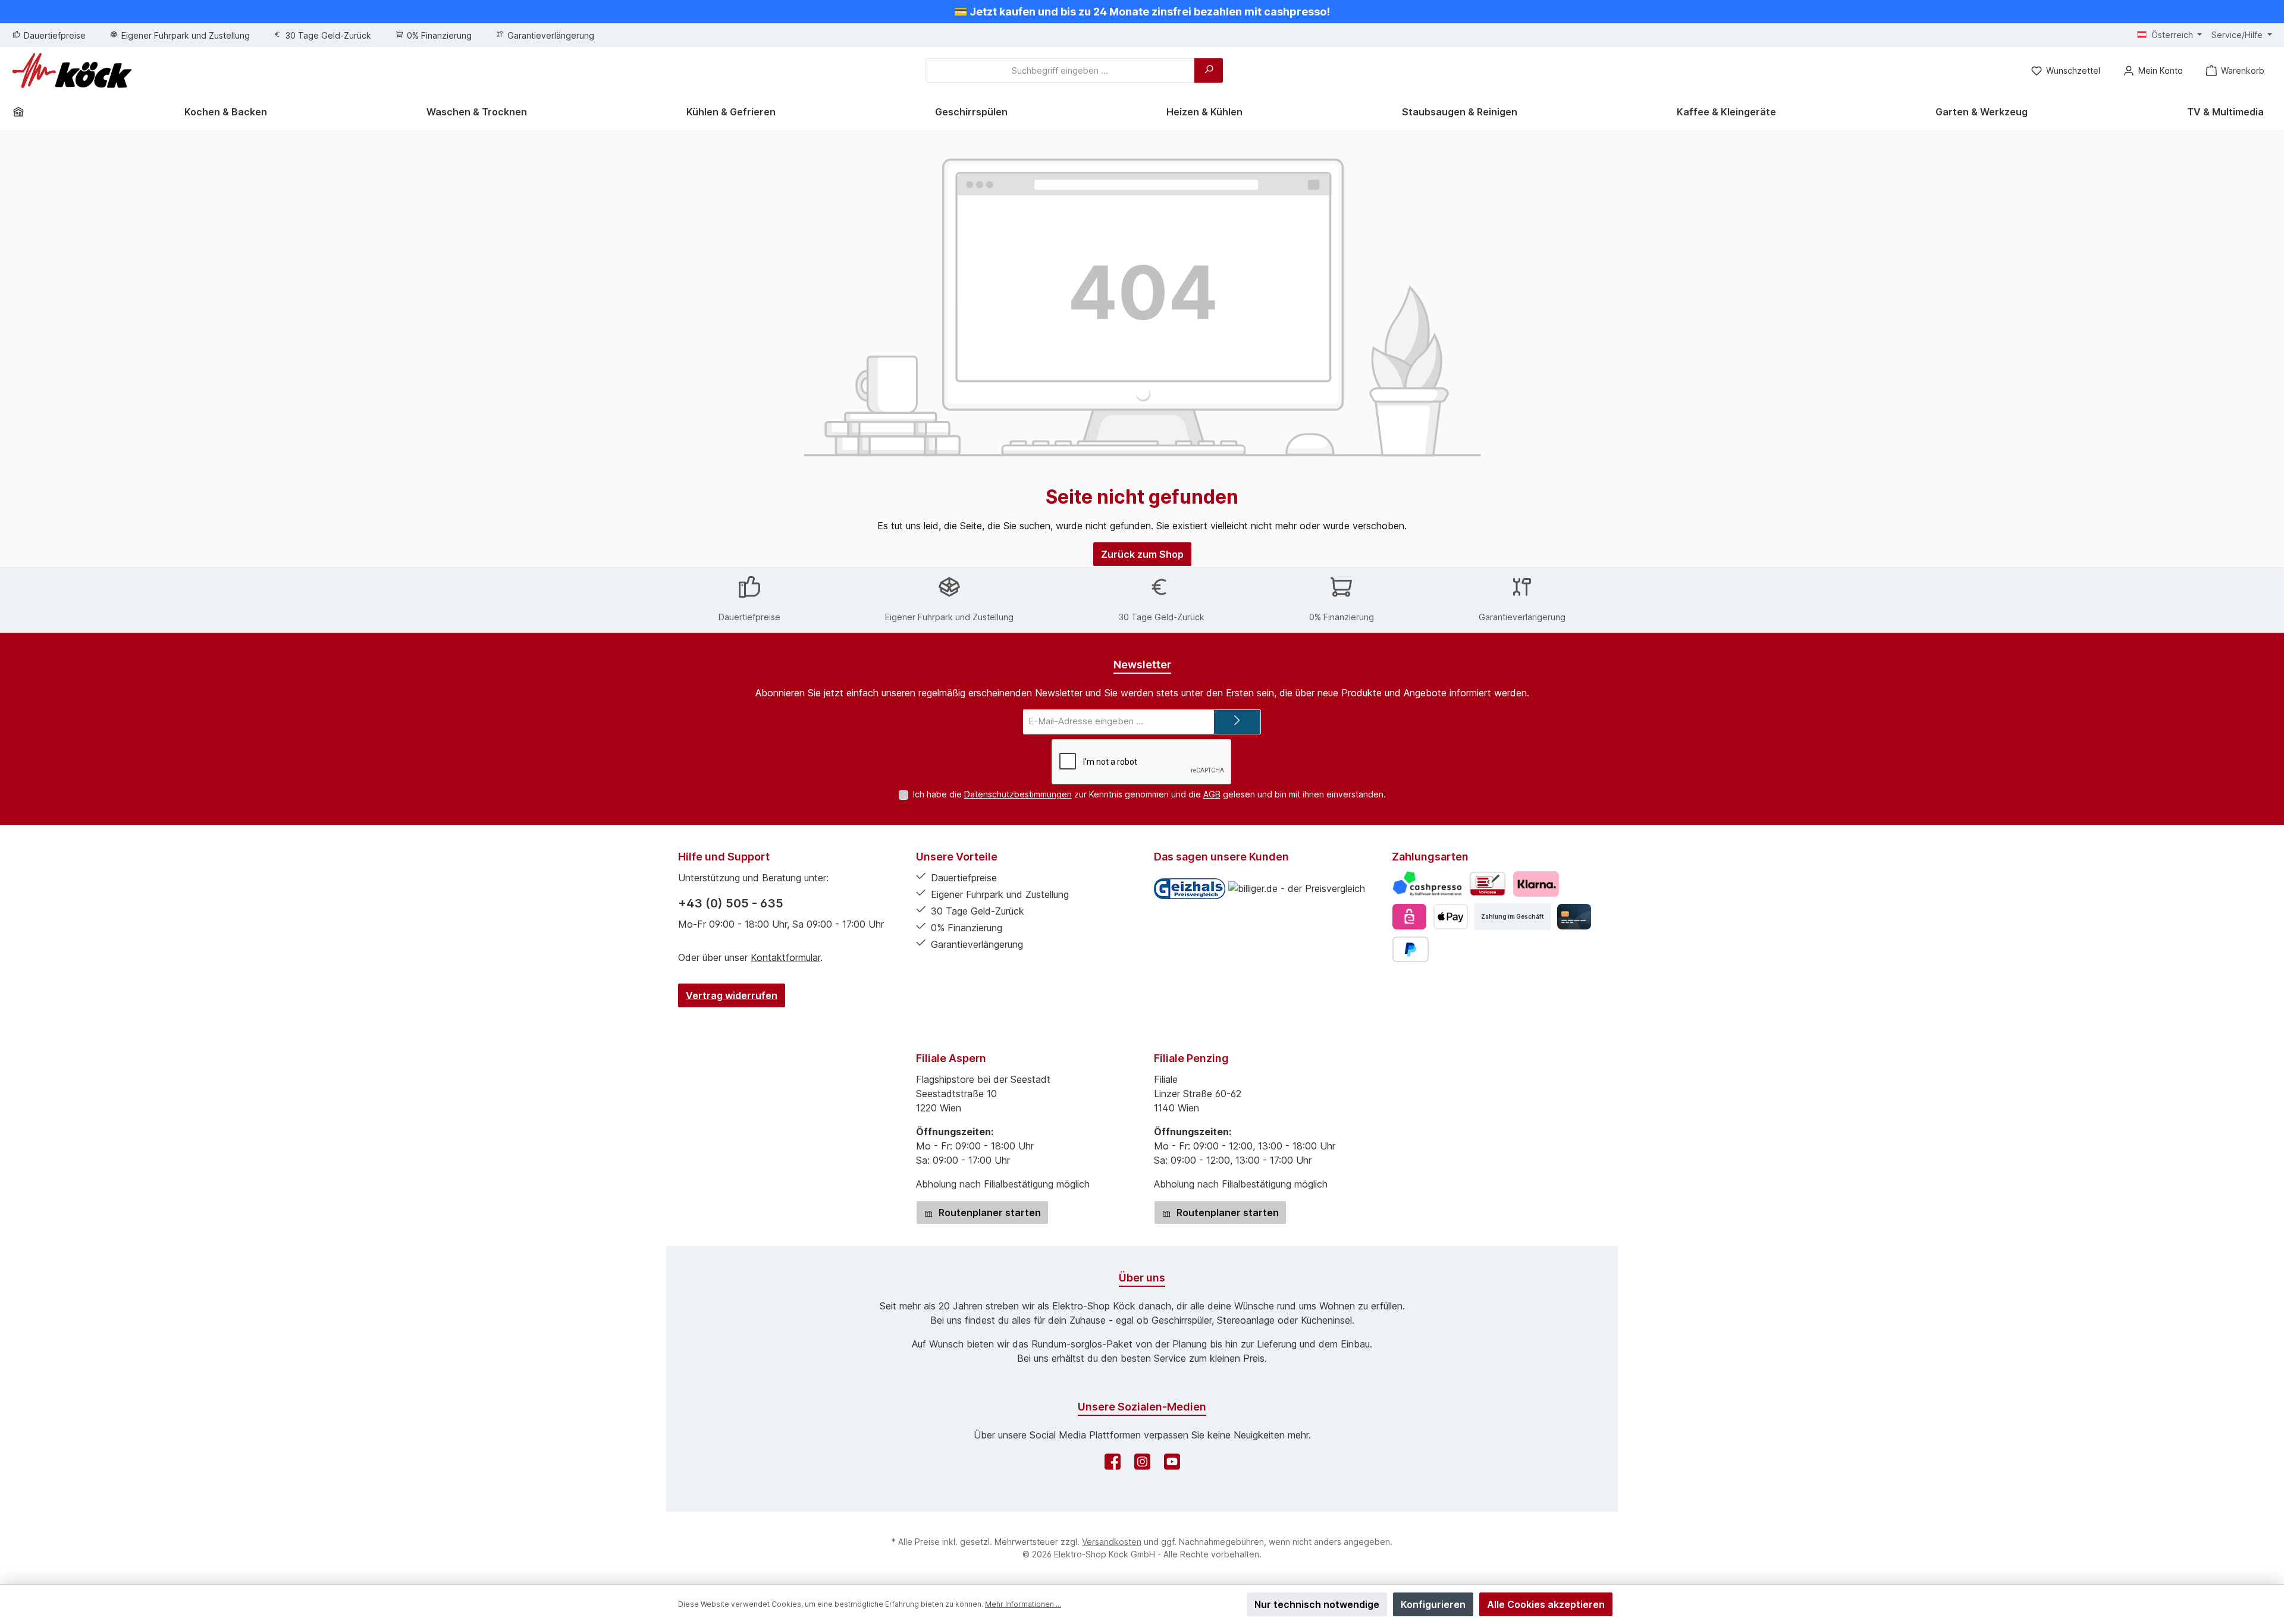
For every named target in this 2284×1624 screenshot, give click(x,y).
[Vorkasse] (1488, 884)
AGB (1212, 794)
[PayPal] (1411, 949)
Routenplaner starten (989, 1212)
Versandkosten (1112, 1542)
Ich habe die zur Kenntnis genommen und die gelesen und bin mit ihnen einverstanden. (1149, 794)
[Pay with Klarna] (1536, 884)
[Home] (23, 112)
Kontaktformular (785, 957)
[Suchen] (1209, 70)
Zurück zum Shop (1142, 554)
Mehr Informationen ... (1023, 1604)
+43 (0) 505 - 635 (731, 903)
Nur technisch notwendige (1317, 1604)
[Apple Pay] (1450, 917)
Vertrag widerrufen (732, 995)
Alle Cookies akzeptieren (1546, 1604)
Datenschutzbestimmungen (1018, 794)
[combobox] (1060, 70)
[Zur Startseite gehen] (72, 70)
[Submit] (1237, 722)
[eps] (1409, 917)
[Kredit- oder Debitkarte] (1574, 917)
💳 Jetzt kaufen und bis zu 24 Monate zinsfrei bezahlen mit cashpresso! (1142, 12)
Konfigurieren (1433, 1604)
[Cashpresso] (1427, 884)
